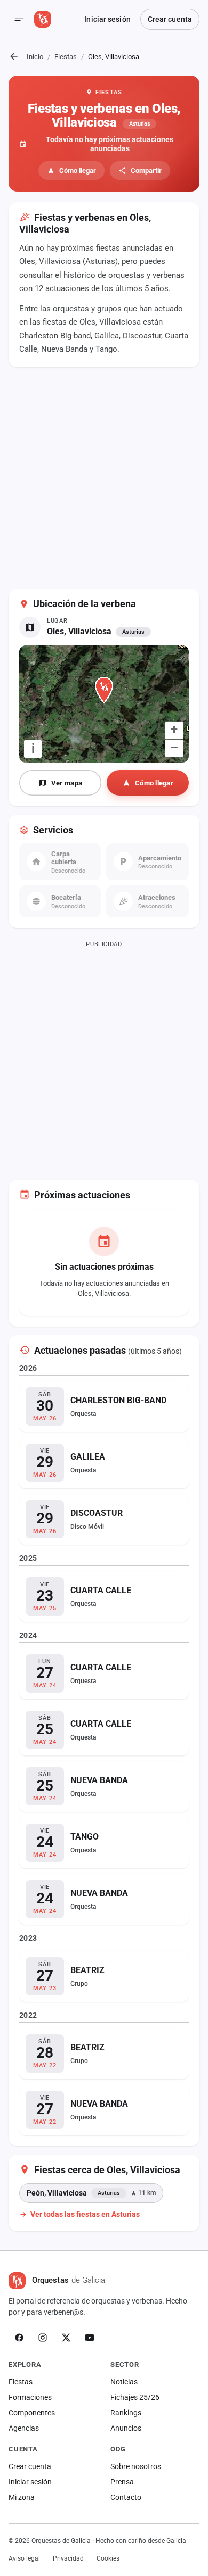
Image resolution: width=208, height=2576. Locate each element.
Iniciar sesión (107, 19)
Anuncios (126, 2428)
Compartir (146, 171)
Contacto (126, 2497)
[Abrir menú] (19, 19)
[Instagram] (43, 2338)
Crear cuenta (170, 19)
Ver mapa (67, 783)
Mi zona (22, 2497)
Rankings (126, 2413)
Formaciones (30, 2397)
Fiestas (66, 57)
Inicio (35, 57)
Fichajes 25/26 (135, 2397)
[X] (66, 2338)
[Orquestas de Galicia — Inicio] (43, 19)
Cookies (108, 2558)
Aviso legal (24, 2558)
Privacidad (68, 2558)
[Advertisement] (104, 479)
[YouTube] (90, 2338)
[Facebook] (19, 2338)
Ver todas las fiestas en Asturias (85, 2214)
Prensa (122, 2482)
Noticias (124, 2382)
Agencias (24, 2428)
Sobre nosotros (136, 2466)
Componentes (32, 2413)
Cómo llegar (78, 171)
